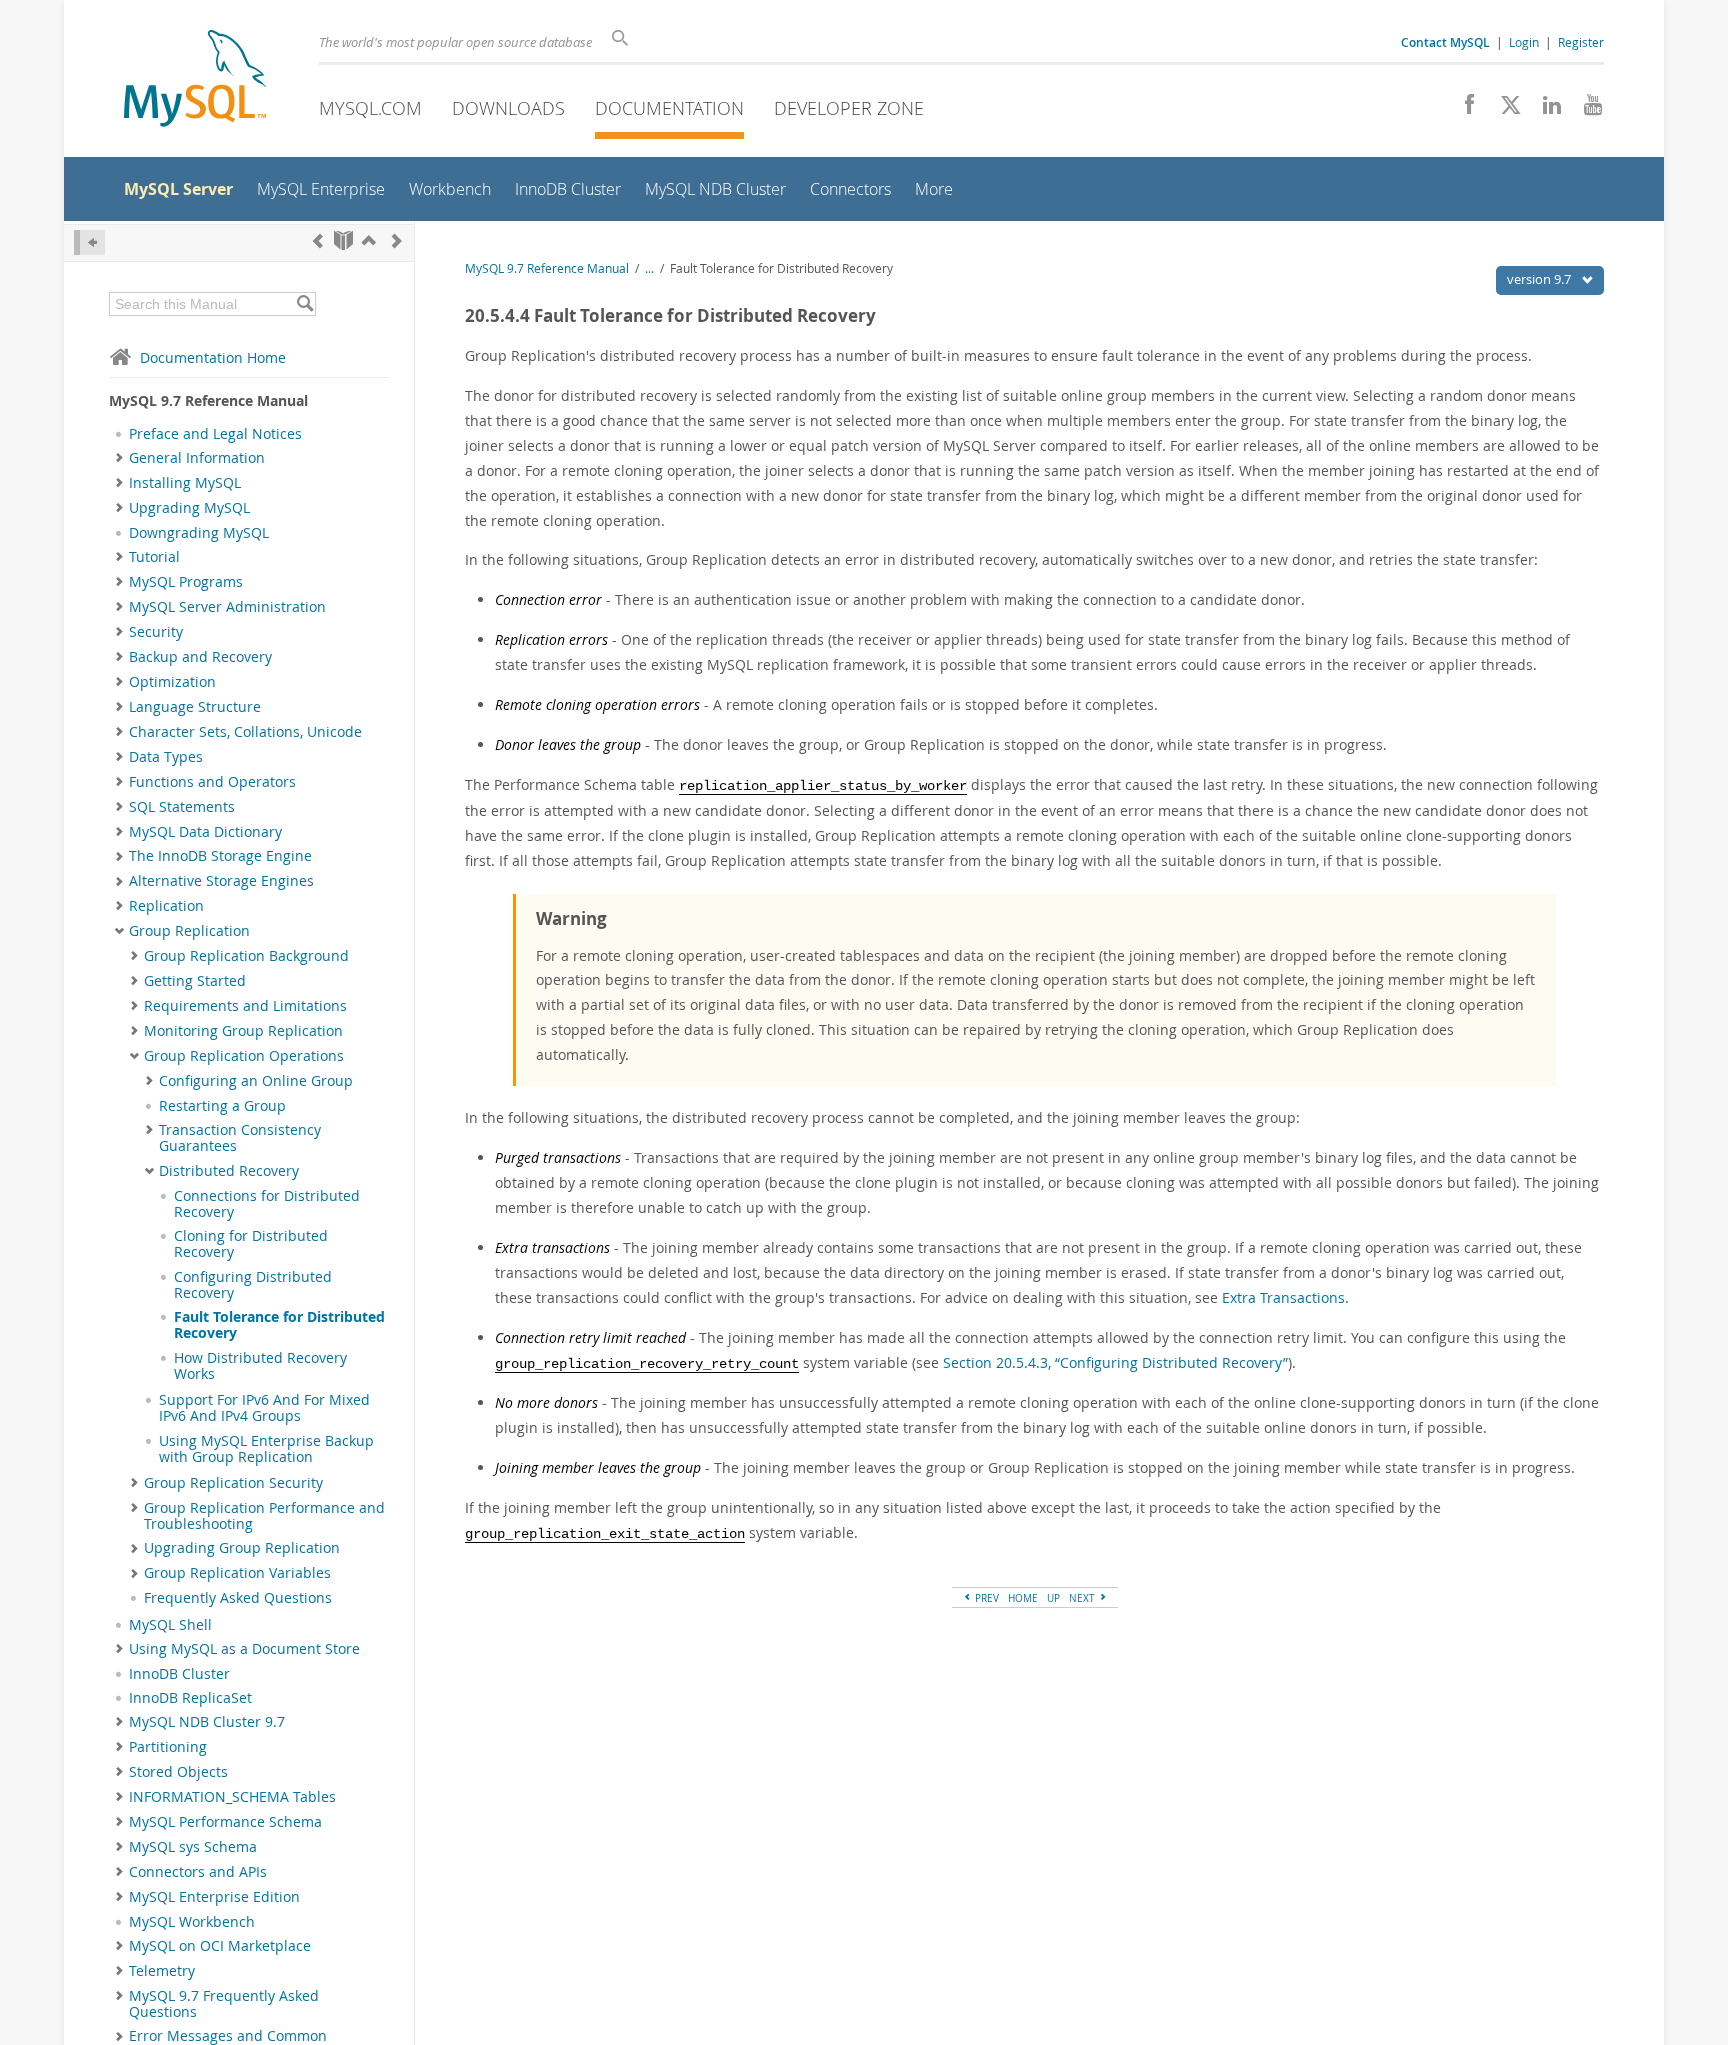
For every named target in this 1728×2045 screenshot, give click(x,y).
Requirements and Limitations (245, 1006)
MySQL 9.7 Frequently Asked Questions (224, 2004)
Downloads (508, 108)
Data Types (166, 757)
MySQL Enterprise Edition (214, 1897)
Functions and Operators (212, 782)
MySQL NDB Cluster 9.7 (207, 1722)
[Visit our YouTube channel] (1585, 110)
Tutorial (154, 557)
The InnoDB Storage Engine (220, 856)
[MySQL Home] (195, 80)
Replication (166, 906)
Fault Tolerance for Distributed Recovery (279, 1325)
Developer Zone (849, 108)
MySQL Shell (170, 1625)
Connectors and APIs (198, 1872)
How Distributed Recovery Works (260, 1366)
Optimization (172, 682)
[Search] (304, 304)
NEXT (1083, 1598)
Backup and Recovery (200, 657)
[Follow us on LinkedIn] (1544, 110)
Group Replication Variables (237, 1573)
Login (1524, 42)
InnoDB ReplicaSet (190, 1698)
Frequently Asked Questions (238, 1598)
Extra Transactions (1283, 1297)
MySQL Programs (186, 582)
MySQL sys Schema (193, 1847)
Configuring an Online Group (256, 1081)
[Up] (369, 240)
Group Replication (189, 931)
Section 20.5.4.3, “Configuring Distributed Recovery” (1115, 1362)
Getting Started (195, 981)
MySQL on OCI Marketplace (220, 1946)
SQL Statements (182, 807)
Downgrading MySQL (199, 533)
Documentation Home (213, 357)
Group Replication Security (233, 1483)
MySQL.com (370, 108)
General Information (197, 458)
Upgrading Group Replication (242, 1548)
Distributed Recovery (229, 1171)
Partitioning (168, 1747)
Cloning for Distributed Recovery (251, 1244)
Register (1581, 42)
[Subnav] (119, 458)
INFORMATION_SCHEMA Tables (232, 1797)
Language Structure (195, 707)
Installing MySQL (185, 483)
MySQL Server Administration (227, 607)
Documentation (669, 108)
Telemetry (162, 1971)
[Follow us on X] (1503, 110)
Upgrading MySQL (189, 508)
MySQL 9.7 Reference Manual (547, 268)
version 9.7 (1540, 279)
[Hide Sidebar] (89, 242)
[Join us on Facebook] (1462, 110)
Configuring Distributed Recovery (253, 1285)
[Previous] (318, 240)
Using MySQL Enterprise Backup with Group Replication (266, 1449)
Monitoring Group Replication (243, 1031)
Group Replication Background (246, 956)
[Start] (343, 240)
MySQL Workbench (192, 1922)
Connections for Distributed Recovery (267, 1204)
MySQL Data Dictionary (205, 832)
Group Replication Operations (244, 1056)
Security (156, 632)
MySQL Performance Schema (225, 1822)
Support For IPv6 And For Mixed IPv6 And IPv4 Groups (264, 1408)
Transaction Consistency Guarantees (240, 1138)
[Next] (397, 240)
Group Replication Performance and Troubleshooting (264, 1516)
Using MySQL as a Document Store (244, 1649)
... (649, 268)
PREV (985, 1598)
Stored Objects (178, 1772)
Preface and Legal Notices (215, 434)
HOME (1023, 1598)
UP (1053, 1598)
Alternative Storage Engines (221, 881)
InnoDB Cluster (179, 1674)
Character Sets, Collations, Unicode (245, 732)
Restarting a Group (222, 1106)
